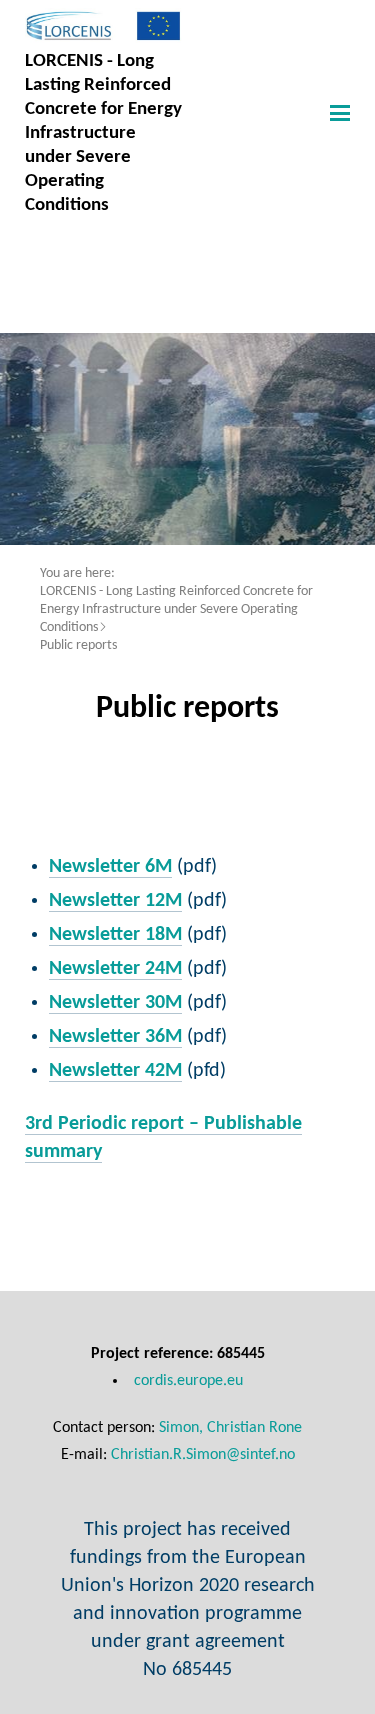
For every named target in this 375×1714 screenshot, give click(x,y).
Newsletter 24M (115, 969)
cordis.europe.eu (188, 1381)
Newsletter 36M (115, 1037)
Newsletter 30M (115, 1003)
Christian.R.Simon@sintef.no (203, 1455)
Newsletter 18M (115, 935)
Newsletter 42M (115, 1071)
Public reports (78, 645)
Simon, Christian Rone (230, 1428)
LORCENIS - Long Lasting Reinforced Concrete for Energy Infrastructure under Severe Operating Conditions (176, 609)
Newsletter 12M (115, 901)
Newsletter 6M (110, 867)
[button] (337, 112)
